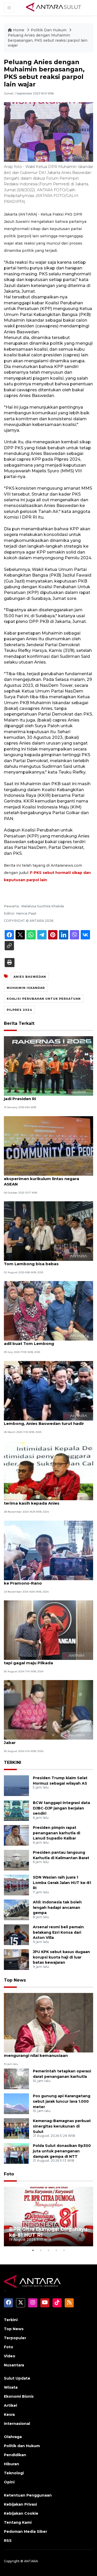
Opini (9, 2482)
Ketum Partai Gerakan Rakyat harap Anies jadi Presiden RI (48, 1096)
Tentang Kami (18, 2522)
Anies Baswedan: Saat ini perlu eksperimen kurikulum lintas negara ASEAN (42, 1179)
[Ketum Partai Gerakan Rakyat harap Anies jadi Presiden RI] (48, 1066)
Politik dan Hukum (22, 2446)
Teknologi (14, 2473)
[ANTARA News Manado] (54, 8)
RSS (8, 2541)
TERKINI (13, 1762)
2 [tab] (41, 2250)
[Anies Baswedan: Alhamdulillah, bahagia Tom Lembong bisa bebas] (48, 1231)
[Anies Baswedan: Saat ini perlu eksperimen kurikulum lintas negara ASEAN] (48, 1146)
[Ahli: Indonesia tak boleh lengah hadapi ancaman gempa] (16, 1909)
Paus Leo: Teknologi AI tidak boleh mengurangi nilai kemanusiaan (40, 2053)
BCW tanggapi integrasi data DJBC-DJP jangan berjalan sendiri (61, 1808)
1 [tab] (33, 2250)
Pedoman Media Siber (25, 2531)
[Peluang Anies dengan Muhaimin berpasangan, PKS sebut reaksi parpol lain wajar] (48, 2022)
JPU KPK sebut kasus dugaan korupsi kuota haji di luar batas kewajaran (61, 1957)
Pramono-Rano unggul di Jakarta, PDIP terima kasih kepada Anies (45, 1500)
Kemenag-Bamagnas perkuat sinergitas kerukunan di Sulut (62, 2126)
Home (19, 30)
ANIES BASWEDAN (30, 977)
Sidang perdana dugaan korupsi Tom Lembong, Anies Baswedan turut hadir (44, 1421)
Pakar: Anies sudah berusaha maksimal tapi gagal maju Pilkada (45, 1660)
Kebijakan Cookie (21, 2513)
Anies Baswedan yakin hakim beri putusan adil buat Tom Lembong (48, 1341)
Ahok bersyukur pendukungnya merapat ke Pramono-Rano (46, 1580)
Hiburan (12, 2464)
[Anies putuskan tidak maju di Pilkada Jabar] (48, 1710)
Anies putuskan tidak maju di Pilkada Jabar (42, 1740)
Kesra (9, 2415)
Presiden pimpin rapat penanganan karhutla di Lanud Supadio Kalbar (57, 1833)
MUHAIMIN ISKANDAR (26, 988)
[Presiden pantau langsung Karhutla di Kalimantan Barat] (16, 1860)
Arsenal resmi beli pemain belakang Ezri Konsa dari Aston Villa (58, 1932)
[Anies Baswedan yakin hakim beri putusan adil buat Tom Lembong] (48, 1311)
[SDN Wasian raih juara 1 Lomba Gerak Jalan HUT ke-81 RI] (16, 1885)
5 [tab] (64, 2250)
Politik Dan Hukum (49, 30)
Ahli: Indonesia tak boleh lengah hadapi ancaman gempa (57, 1908)
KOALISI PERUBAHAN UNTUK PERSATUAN (44, 999)
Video (10, 2356)
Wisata (11, 2387)
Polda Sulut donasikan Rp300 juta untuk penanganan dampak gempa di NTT (62, 2151)
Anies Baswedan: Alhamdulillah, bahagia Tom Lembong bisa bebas (46, 1261)
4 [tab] (56, 2250)
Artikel (10, 2405)
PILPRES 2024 (19, 1010)
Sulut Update (17, 2378)
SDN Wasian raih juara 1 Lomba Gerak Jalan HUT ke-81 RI (62, 1883)
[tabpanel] (48, 2217)
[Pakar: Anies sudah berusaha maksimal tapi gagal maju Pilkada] (48, 1630)
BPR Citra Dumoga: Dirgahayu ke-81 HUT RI (48, 2232)
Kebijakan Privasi (20, 2504)
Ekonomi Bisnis (19, 2396)
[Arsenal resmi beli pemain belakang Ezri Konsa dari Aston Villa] (16, 1934)
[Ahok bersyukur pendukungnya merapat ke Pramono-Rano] (48, 1550)
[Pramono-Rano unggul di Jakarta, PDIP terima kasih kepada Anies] (48, 1470)
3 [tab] (49, 2250)
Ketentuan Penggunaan (28, 2495)
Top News (15, 1980)
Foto (9, 2174)
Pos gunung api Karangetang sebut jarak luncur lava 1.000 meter (62, 2101)
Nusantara (14, 2365)
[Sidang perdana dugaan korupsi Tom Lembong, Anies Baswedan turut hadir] (48, 1390)
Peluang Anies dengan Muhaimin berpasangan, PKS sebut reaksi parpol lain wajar (48, 40)
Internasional (17, 2424)
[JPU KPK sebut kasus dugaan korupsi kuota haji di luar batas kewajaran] (16, 1959)
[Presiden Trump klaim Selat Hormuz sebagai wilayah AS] (16, 1785)
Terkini (11, 2320)
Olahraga (13, 2437)
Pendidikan (15, 2455)
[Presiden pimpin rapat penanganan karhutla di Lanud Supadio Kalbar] (16, 1835)
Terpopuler (15, 2338)
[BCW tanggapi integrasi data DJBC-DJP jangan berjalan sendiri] (16, 1810)
